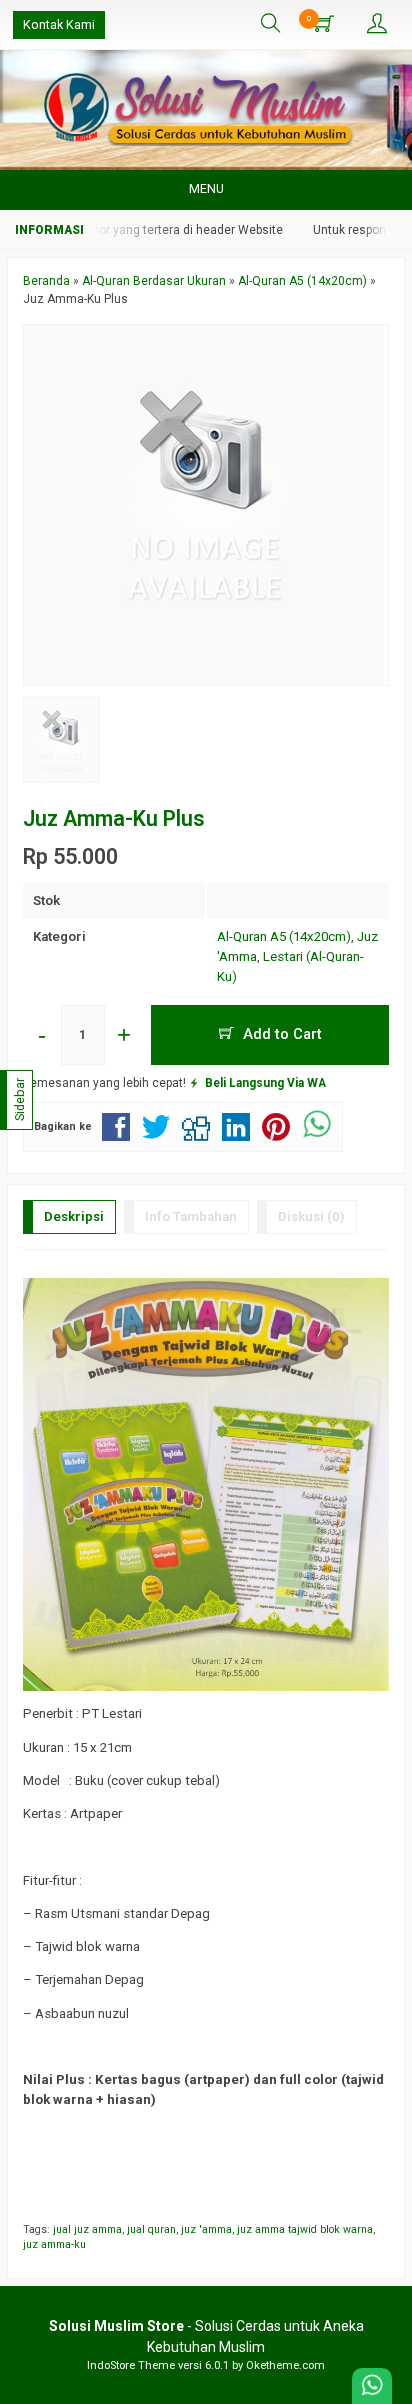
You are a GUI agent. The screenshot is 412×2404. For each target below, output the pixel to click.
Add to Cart (280, 1034)
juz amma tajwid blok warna (305, 2229)
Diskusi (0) (311, 1216)
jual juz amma (87, 2229)
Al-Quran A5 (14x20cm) (284, 936)
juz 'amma (206, 2229)
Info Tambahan (191, 1216)
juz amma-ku (54, 2244)
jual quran (151, 2229)
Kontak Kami (59, 24)
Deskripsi (74, 1216)
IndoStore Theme (131, 2365)
